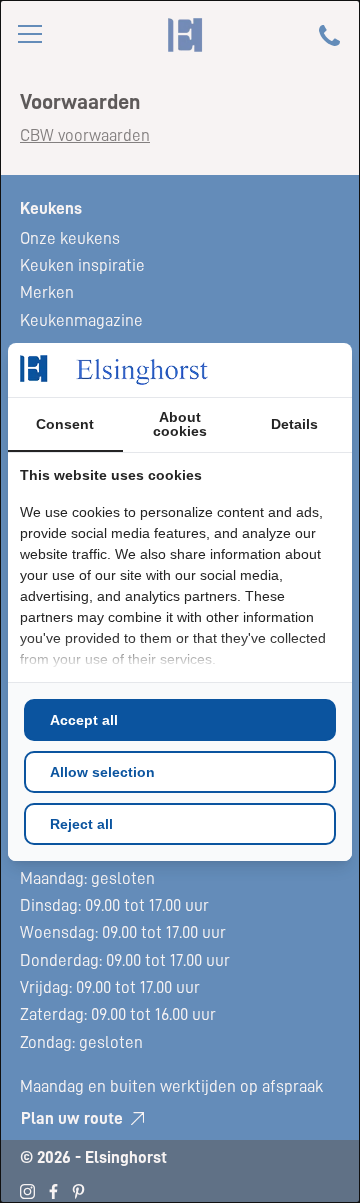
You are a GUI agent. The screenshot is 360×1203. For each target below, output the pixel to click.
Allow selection (102, 772)
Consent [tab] (65, 424)
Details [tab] (294, 424)
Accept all (84, 720)
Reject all (81, 824)
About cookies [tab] (180, 424)
